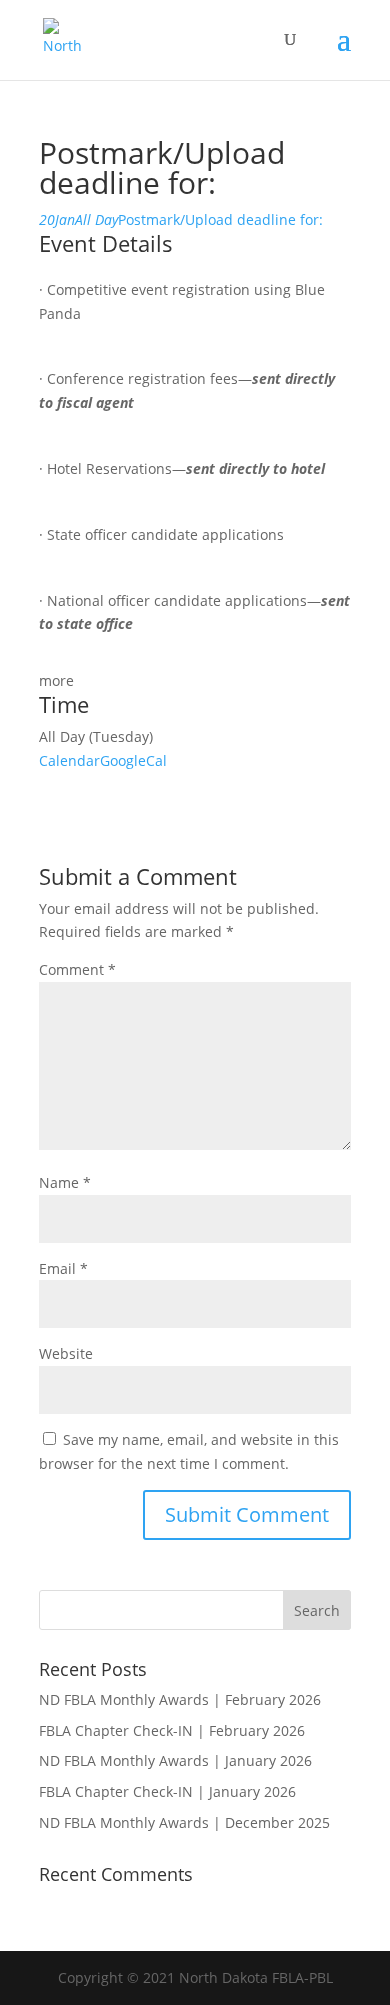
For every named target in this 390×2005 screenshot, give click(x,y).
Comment (77, 969)
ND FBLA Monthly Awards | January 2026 (175, 1760)
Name (65, 1182)
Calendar (69, 760)
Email (63, 1268)
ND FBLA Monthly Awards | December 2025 (184, 1822)
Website (66, 1353)
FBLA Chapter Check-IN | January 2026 (167, 1791)
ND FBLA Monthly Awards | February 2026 (180, 1699)
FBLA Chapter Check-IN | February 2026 (172, 1730)
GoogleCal (133, 760)
